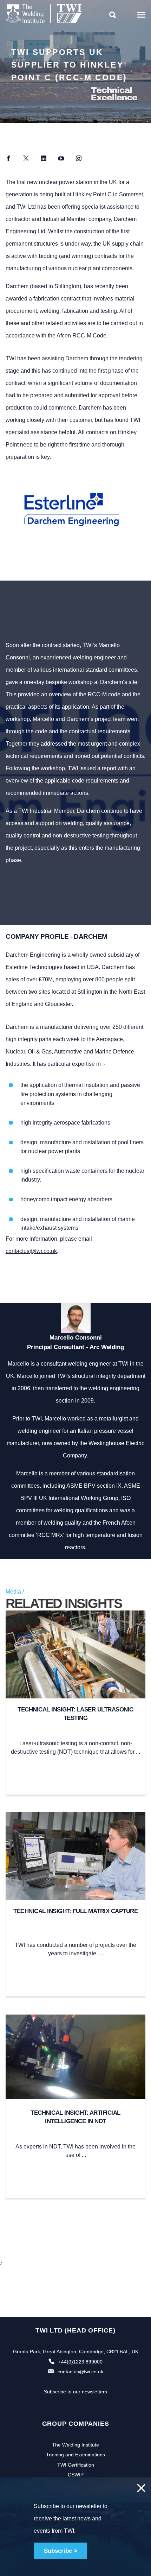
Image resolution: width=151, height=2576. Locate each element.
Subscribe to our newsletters (75, 2392)
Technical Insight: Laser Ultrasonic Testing (75, 1714)
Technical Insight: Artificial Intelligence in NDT (75, 2117)
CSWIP (76, 2475)
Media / (15, 1592)
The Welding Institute (75, 2445)
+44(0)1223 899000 (80, 2362)
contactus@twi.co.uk (31, 1251)
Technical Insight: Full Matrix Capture (75, 1911)
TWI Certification (76, 2465)
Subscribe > (61, 2551)
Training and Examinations (75, 2455)
